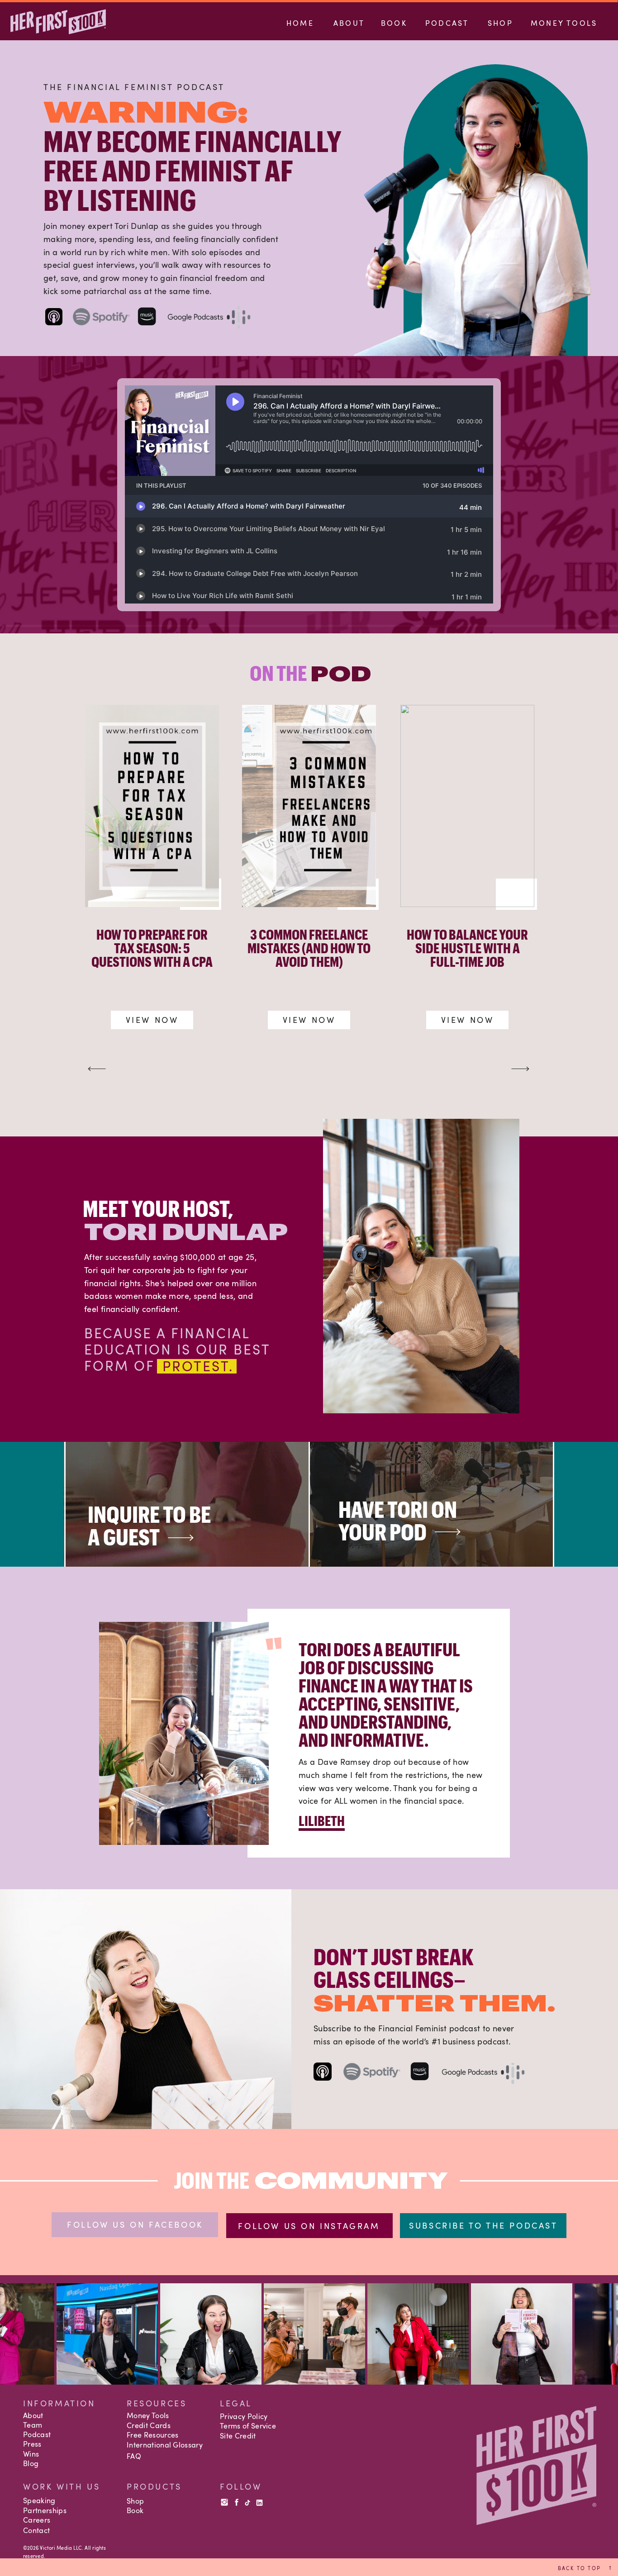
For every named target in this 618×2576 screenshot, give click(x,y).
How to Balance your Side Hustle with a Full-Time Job (467, 948)
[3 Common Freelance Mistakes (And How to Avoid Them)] (309, 806)
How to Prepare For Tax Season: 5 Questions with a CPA (152, 948)
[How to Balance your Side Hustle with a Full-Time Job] (467, 806)
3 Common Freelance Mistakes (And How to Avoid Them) (309, 948)
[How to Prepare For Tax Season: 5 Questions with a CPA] (152, 806)
